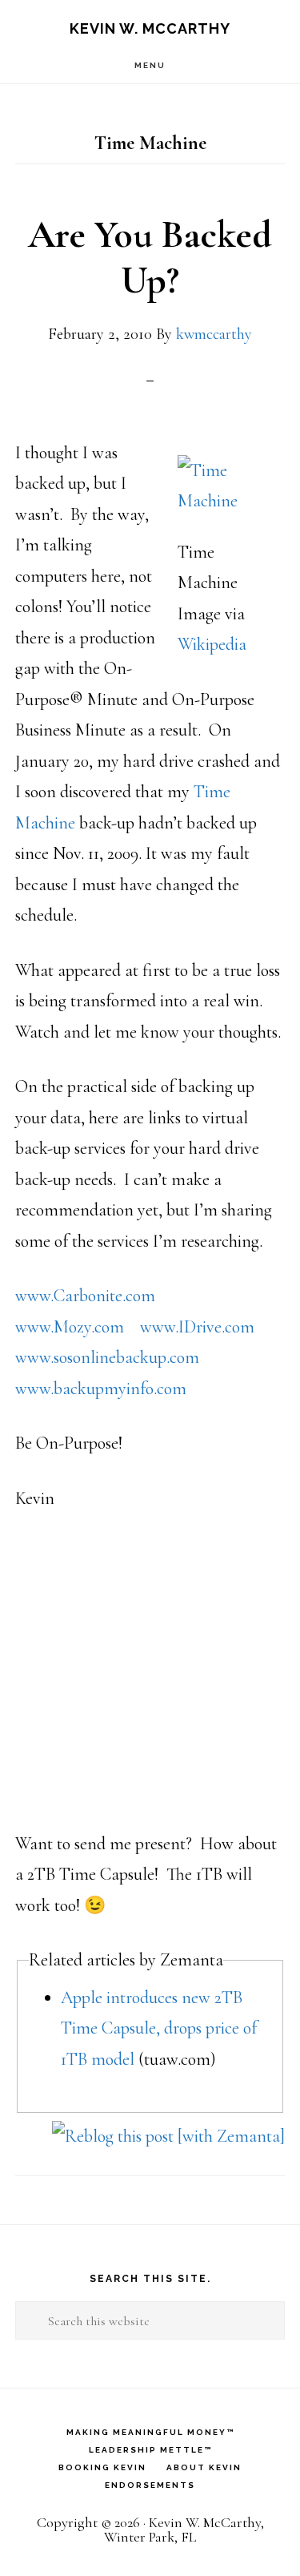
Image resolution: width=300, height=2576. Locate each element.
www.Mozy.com (70, 1327)
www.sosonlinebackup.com (107, 1357)
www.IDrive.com (197, 1327)
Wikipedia (212, 644)
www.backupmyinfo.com (101, 1389)
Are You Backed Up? (150, 258)
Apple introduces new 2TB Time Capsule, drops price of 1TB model (159, 2028)
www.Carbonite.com (85, 1296)
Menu (150, 65)
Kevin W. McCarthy (150, 28)
